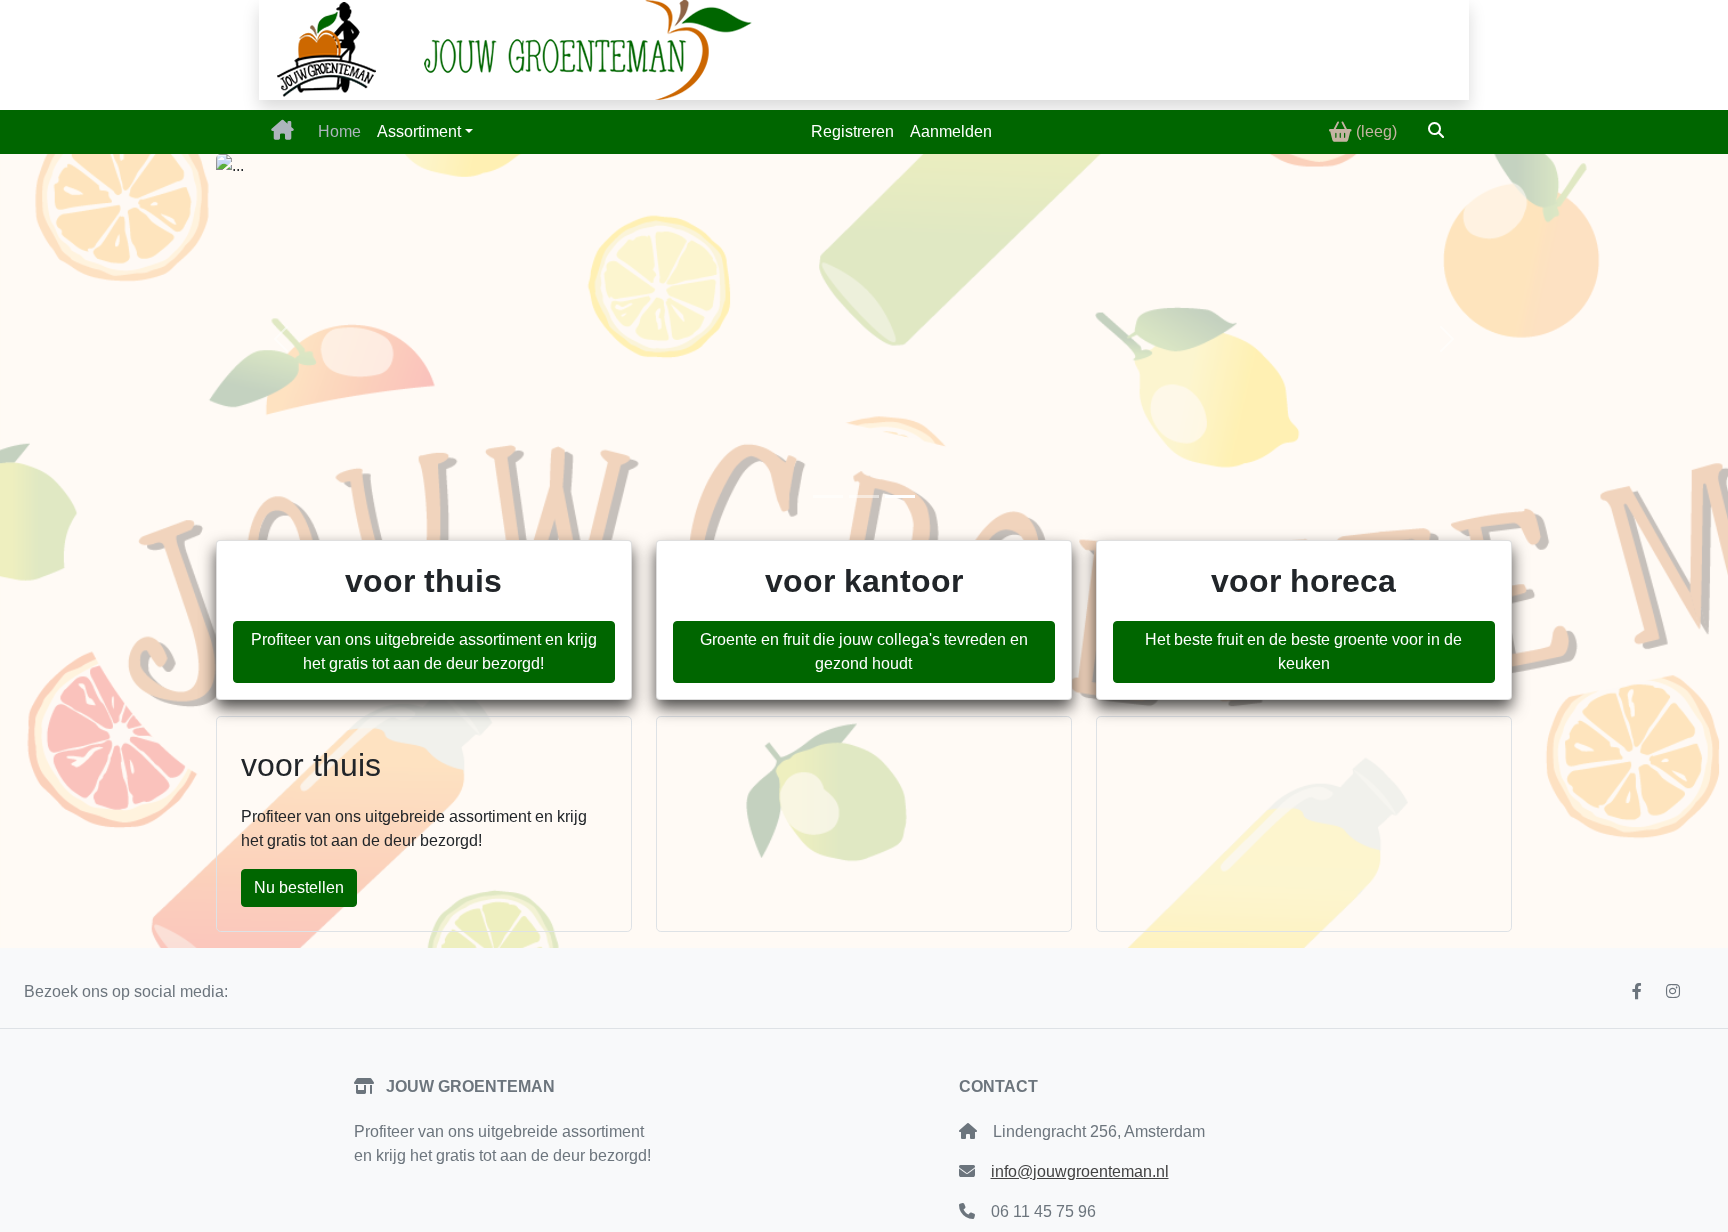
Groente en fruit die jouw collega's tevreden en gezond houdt (864, 651)
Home (339, 131)
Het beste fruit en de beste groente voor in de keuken (1303, 651)
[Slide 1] (828, 496)
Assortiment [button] (419, 131)
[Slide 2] (864, 496)
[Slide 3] (900, 496)
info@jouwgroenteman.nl (1080, 1171)
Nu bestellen (299, 887)
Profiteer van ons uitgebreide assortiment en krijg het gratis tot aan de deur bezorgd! (424, 651)
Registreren (852, 131)
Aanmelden (951, 131)
